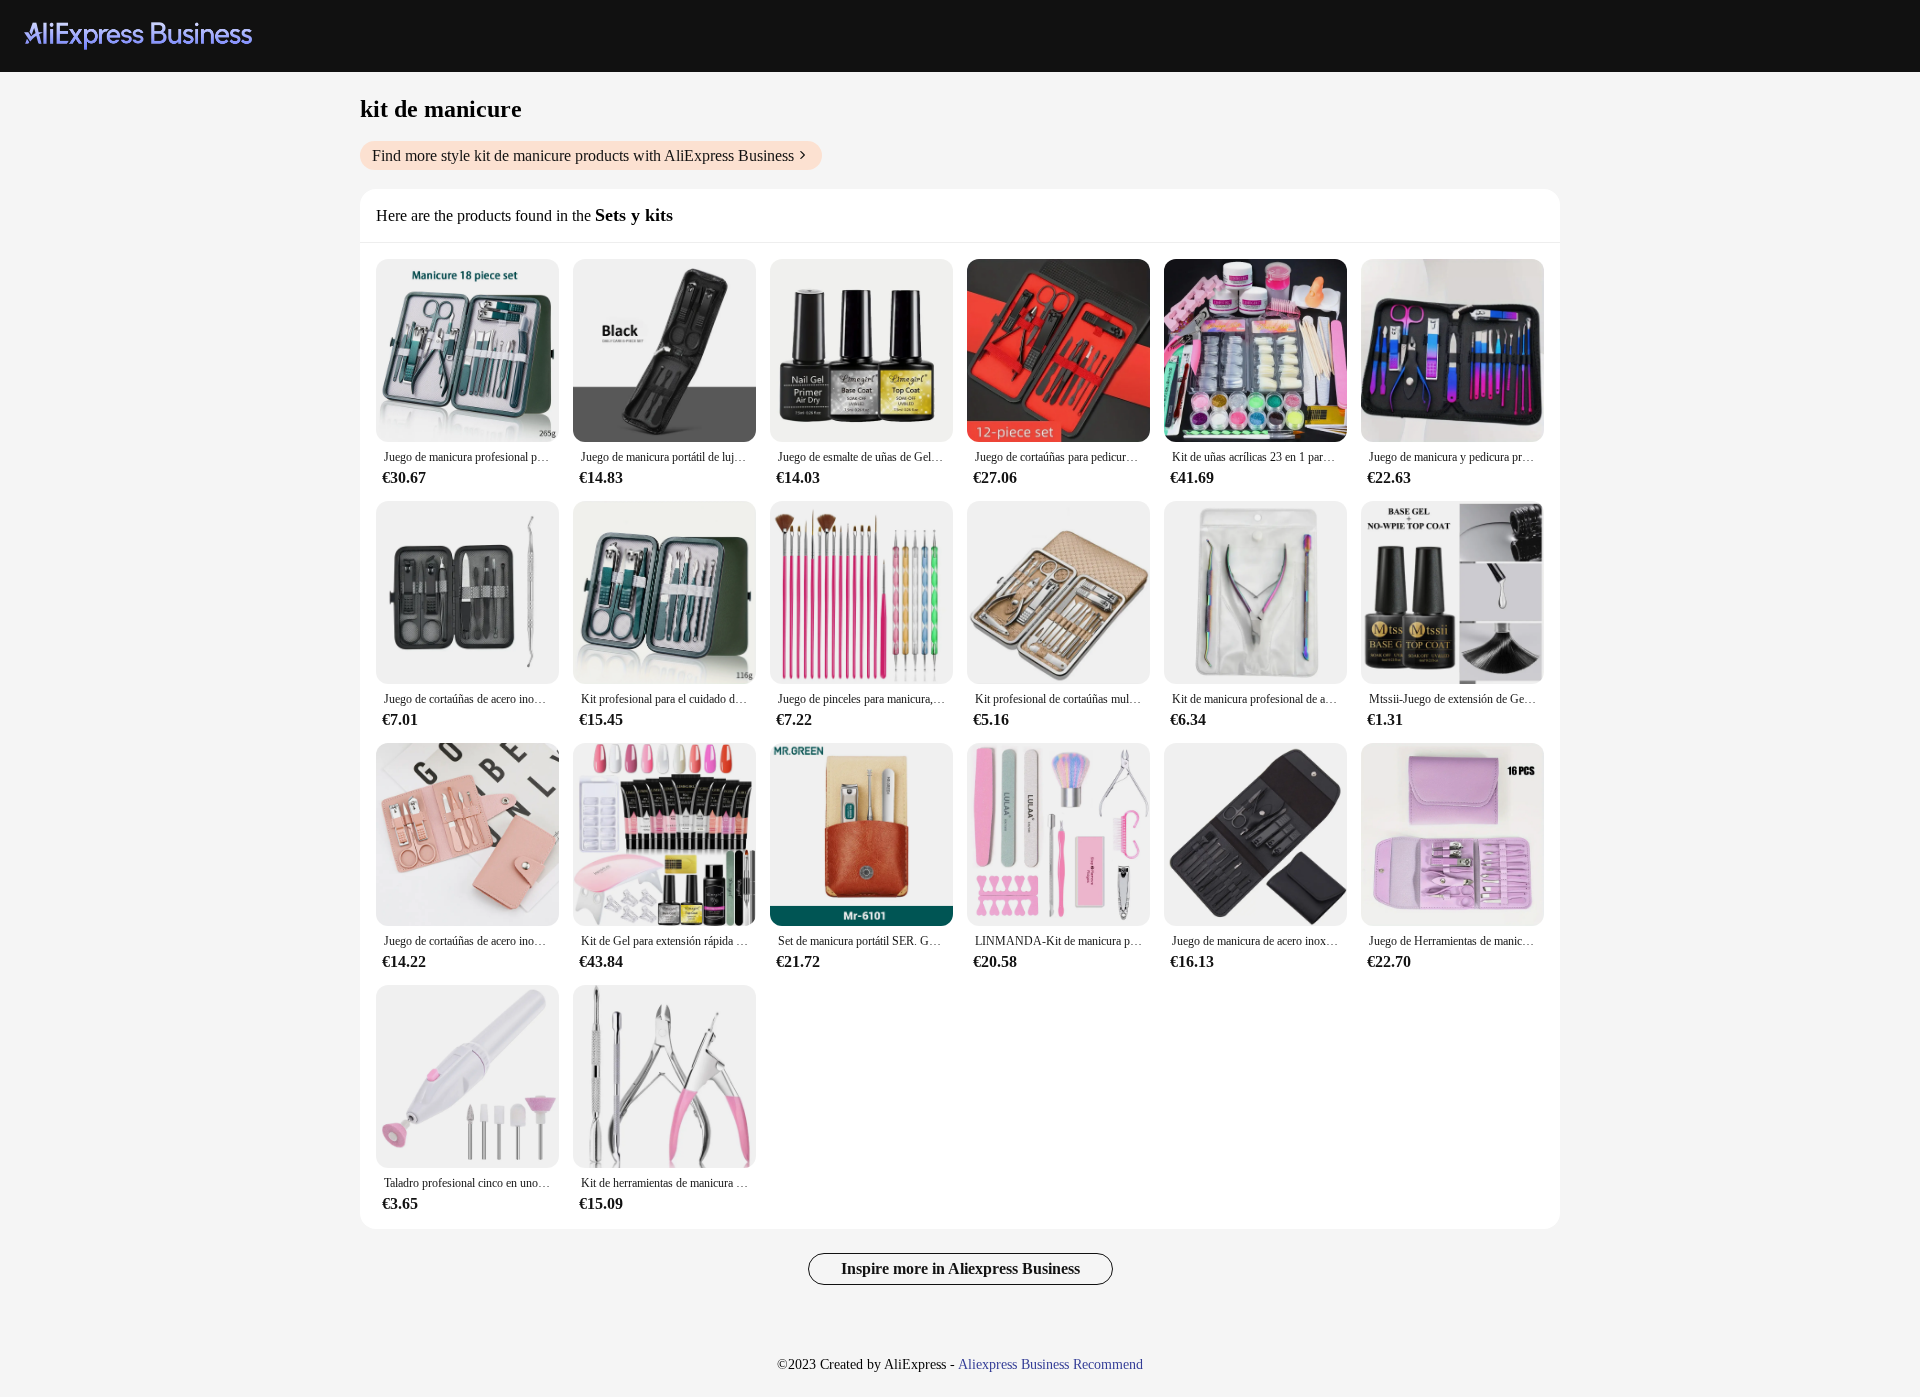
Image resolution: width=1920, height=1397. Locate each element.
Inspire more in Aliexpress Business (960, 1268)
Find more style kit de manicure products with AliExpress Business (583, 155)
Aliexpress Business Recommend (1050, 1364)
